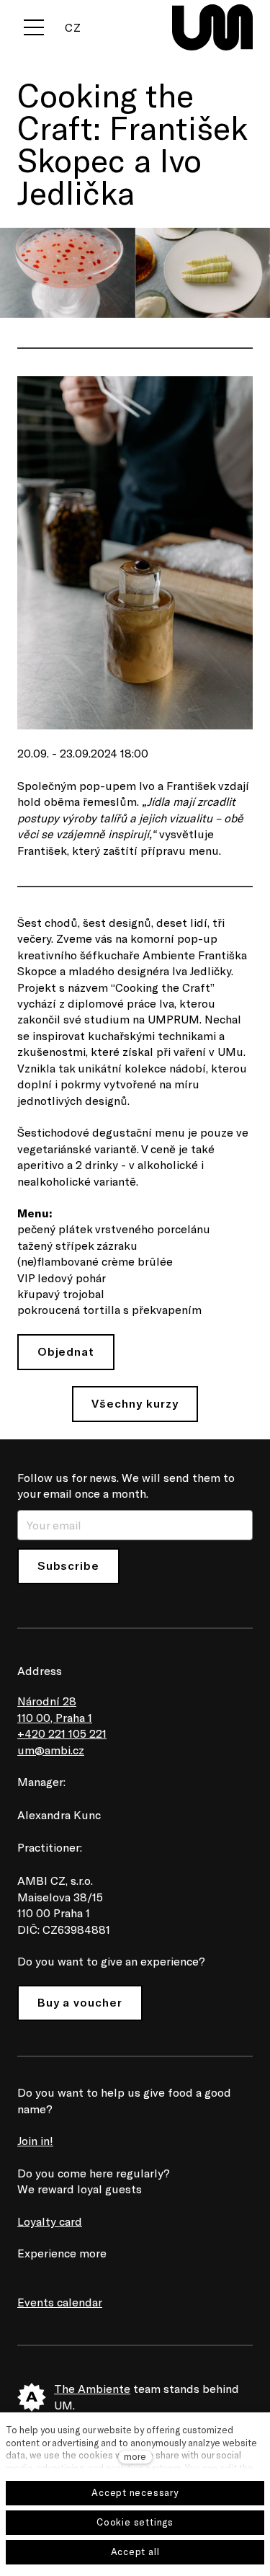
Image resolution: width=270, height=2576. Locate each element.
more (135, 2456)
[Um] (212, 27)
